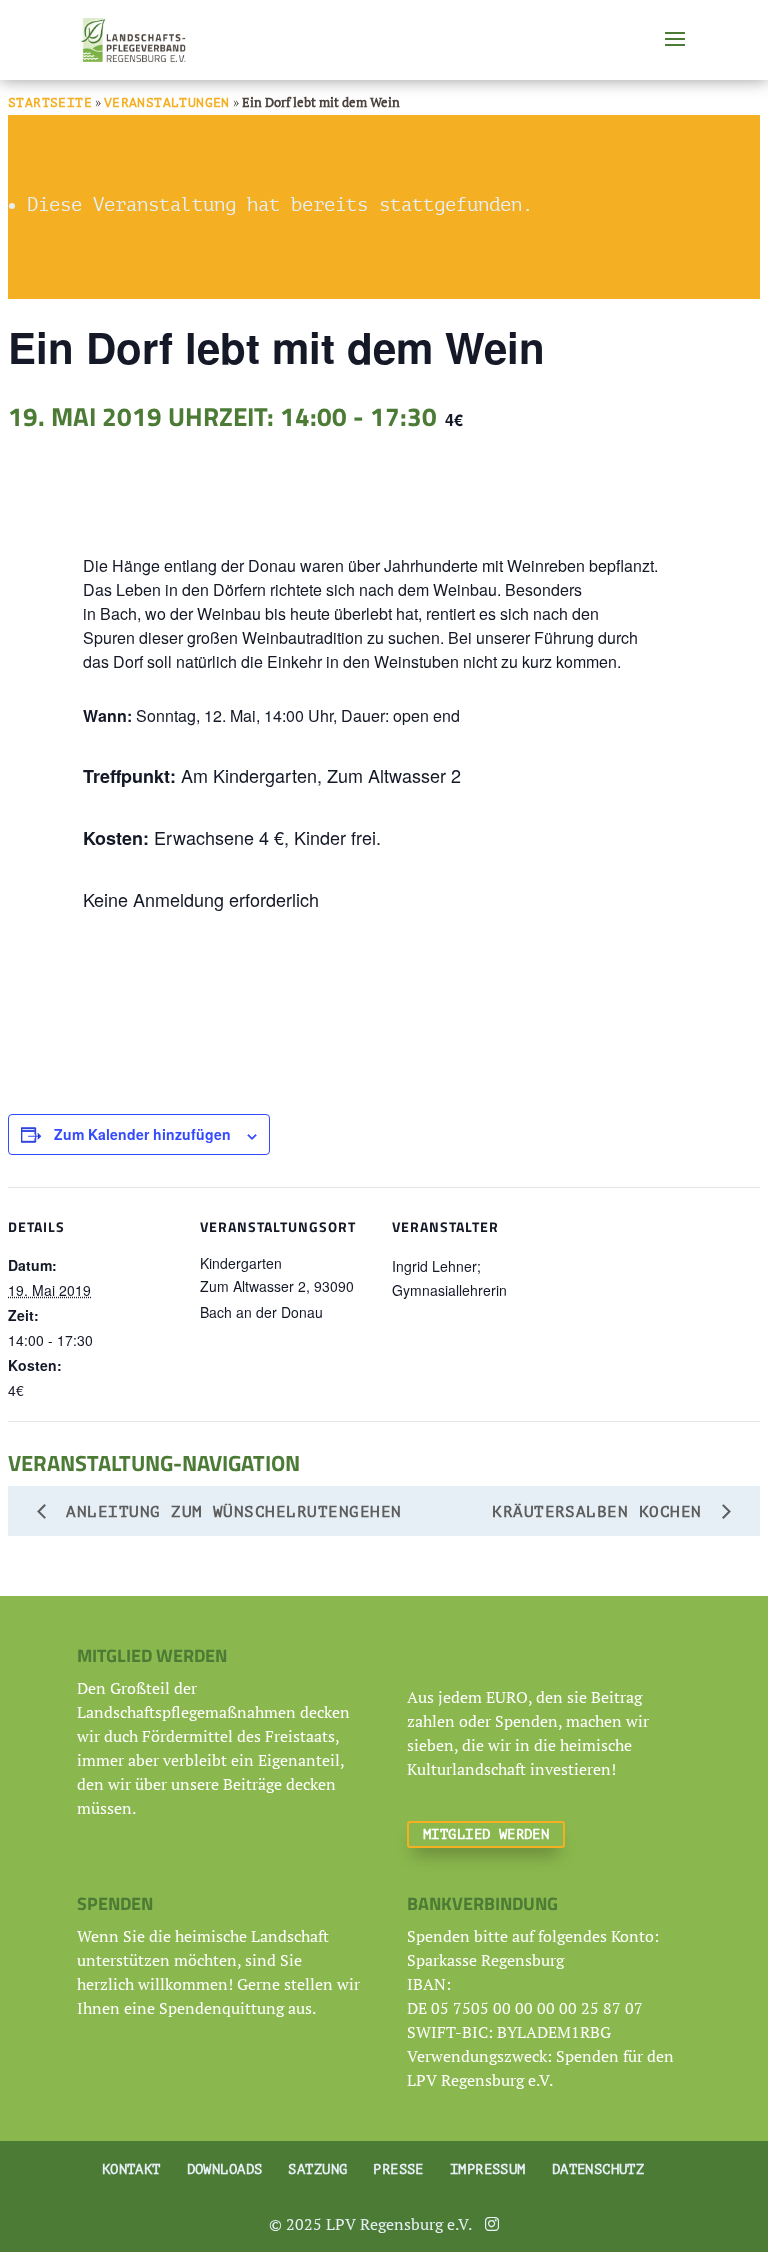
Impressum (488, 2169)
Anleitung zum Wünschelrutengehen (229, 1512)
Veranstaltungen (167, 102)
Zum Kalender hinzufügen (142, 1134)
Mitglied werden (486, 1834)
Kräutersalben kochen (602, 1512)
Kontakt (131, 2169)
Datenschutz (598, 2169)
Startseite (50, 102)
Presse (398, 2169)
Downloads (225, 2169)
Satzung (317, 2169)
